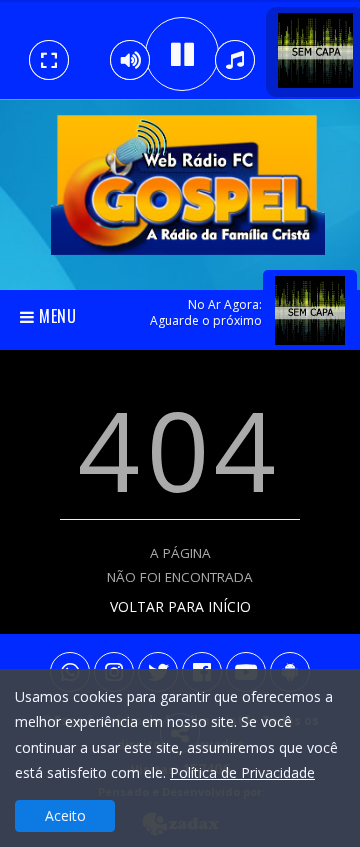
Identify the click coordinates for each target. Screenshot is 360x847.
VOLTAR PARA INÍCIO (180, 606)
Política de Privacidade (242, 772)
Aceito (65, 815)
